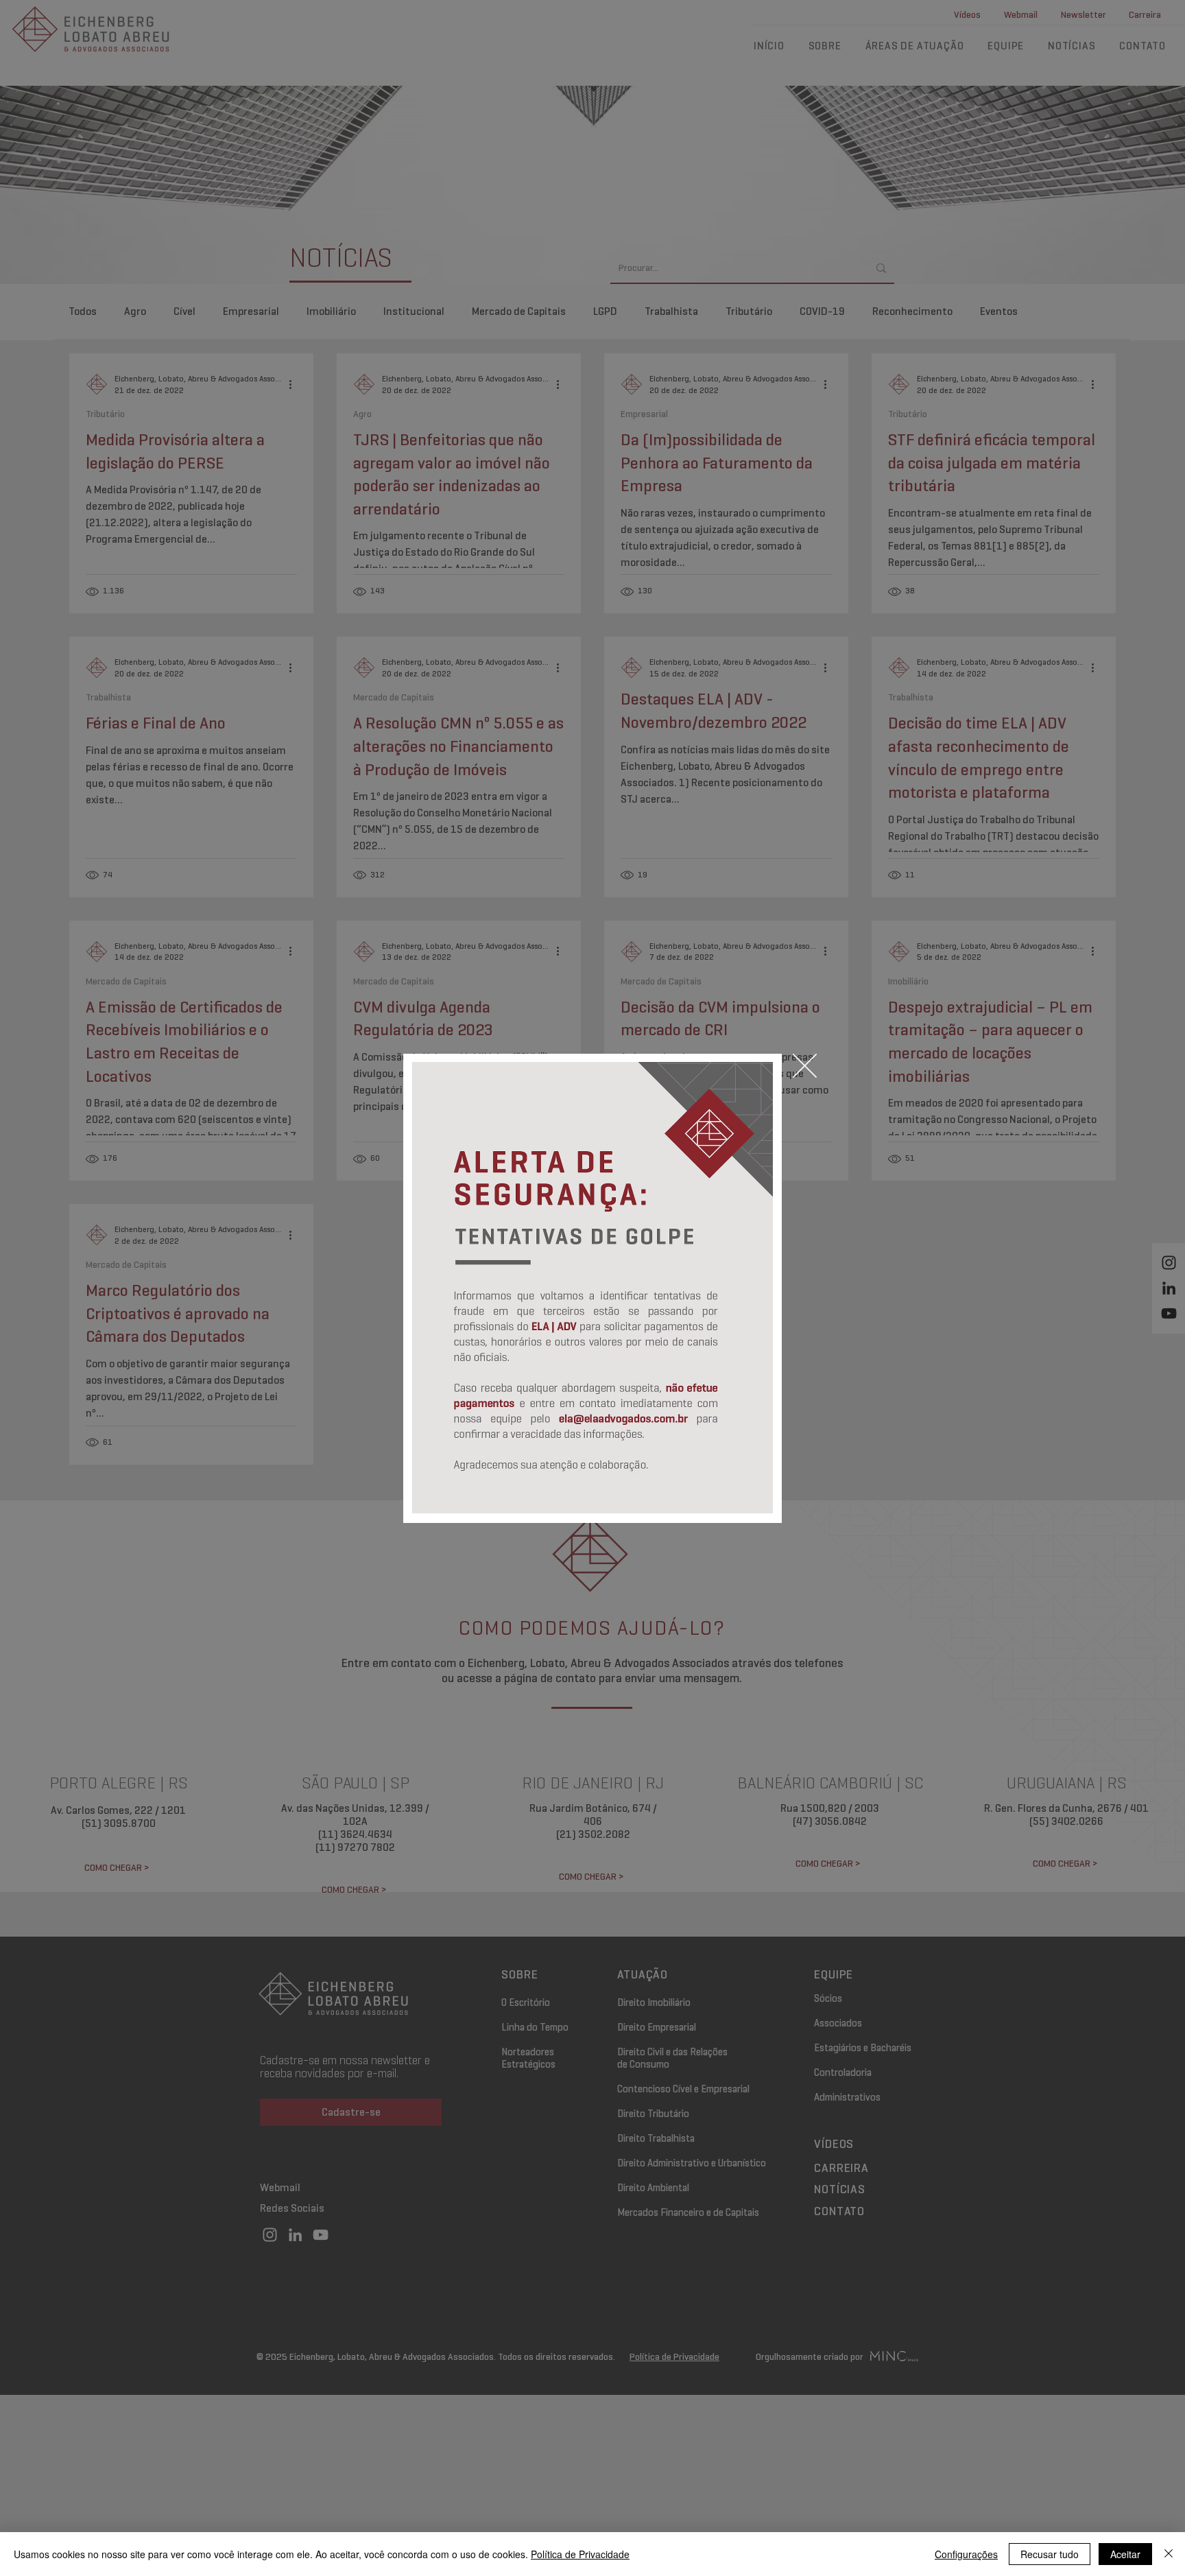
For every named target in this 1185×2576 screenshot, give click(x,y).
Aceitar (1125, 2554)
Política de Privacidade (580, 2554)
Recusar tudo (1050, 2554)
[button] (805, 1066)
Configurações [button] (966, 2554)
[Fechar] (1169, 2554)
